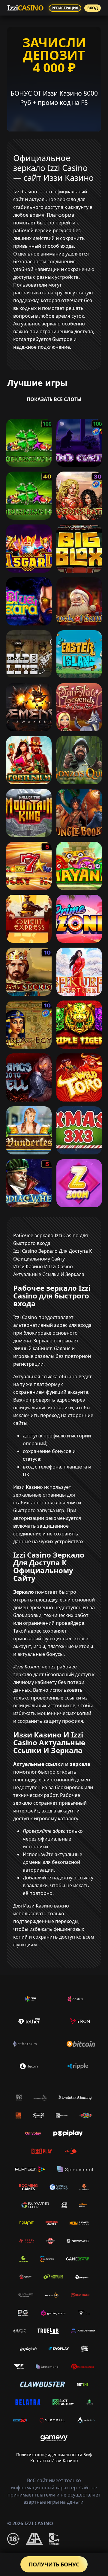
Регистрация (65, 8)
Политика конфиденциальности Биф (54, 2455)
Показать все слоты (54, 399)
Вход (93, 8)
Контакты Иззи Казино (54, 2460)
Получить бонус (54, 2564)
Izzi (25, 8)
